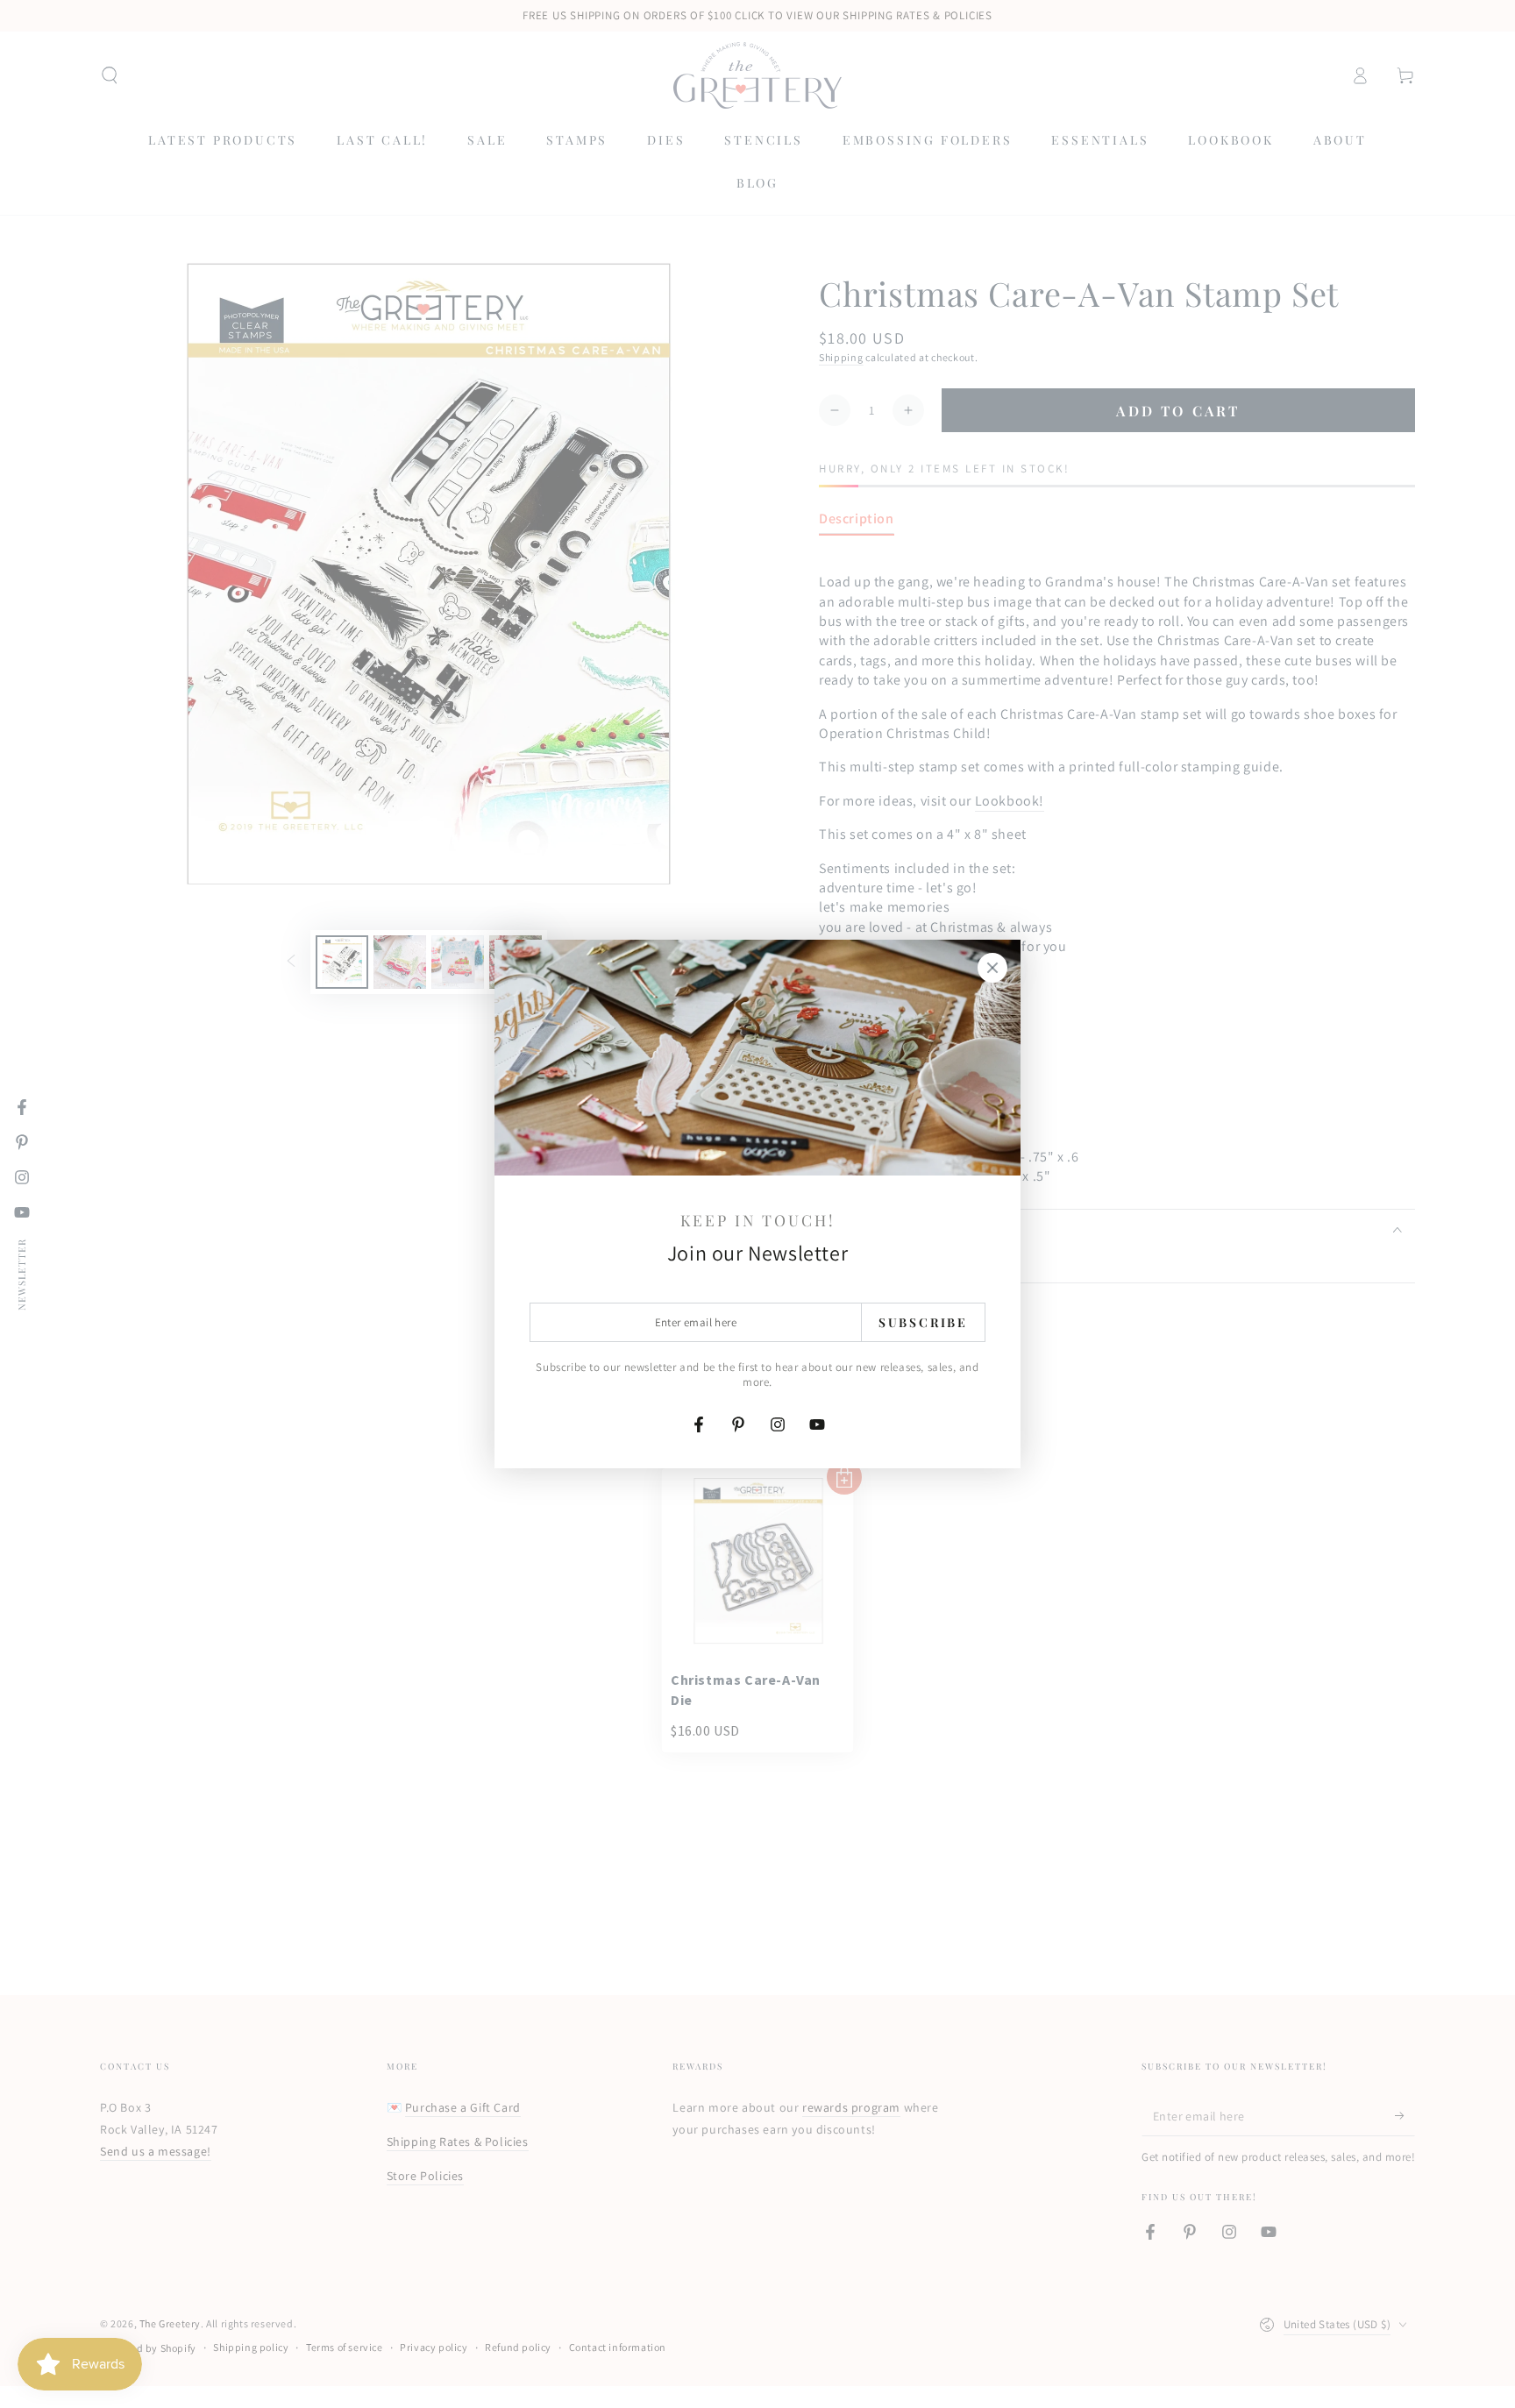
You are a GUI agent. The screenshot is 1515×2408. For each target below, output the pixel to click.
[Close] (992, 968)
